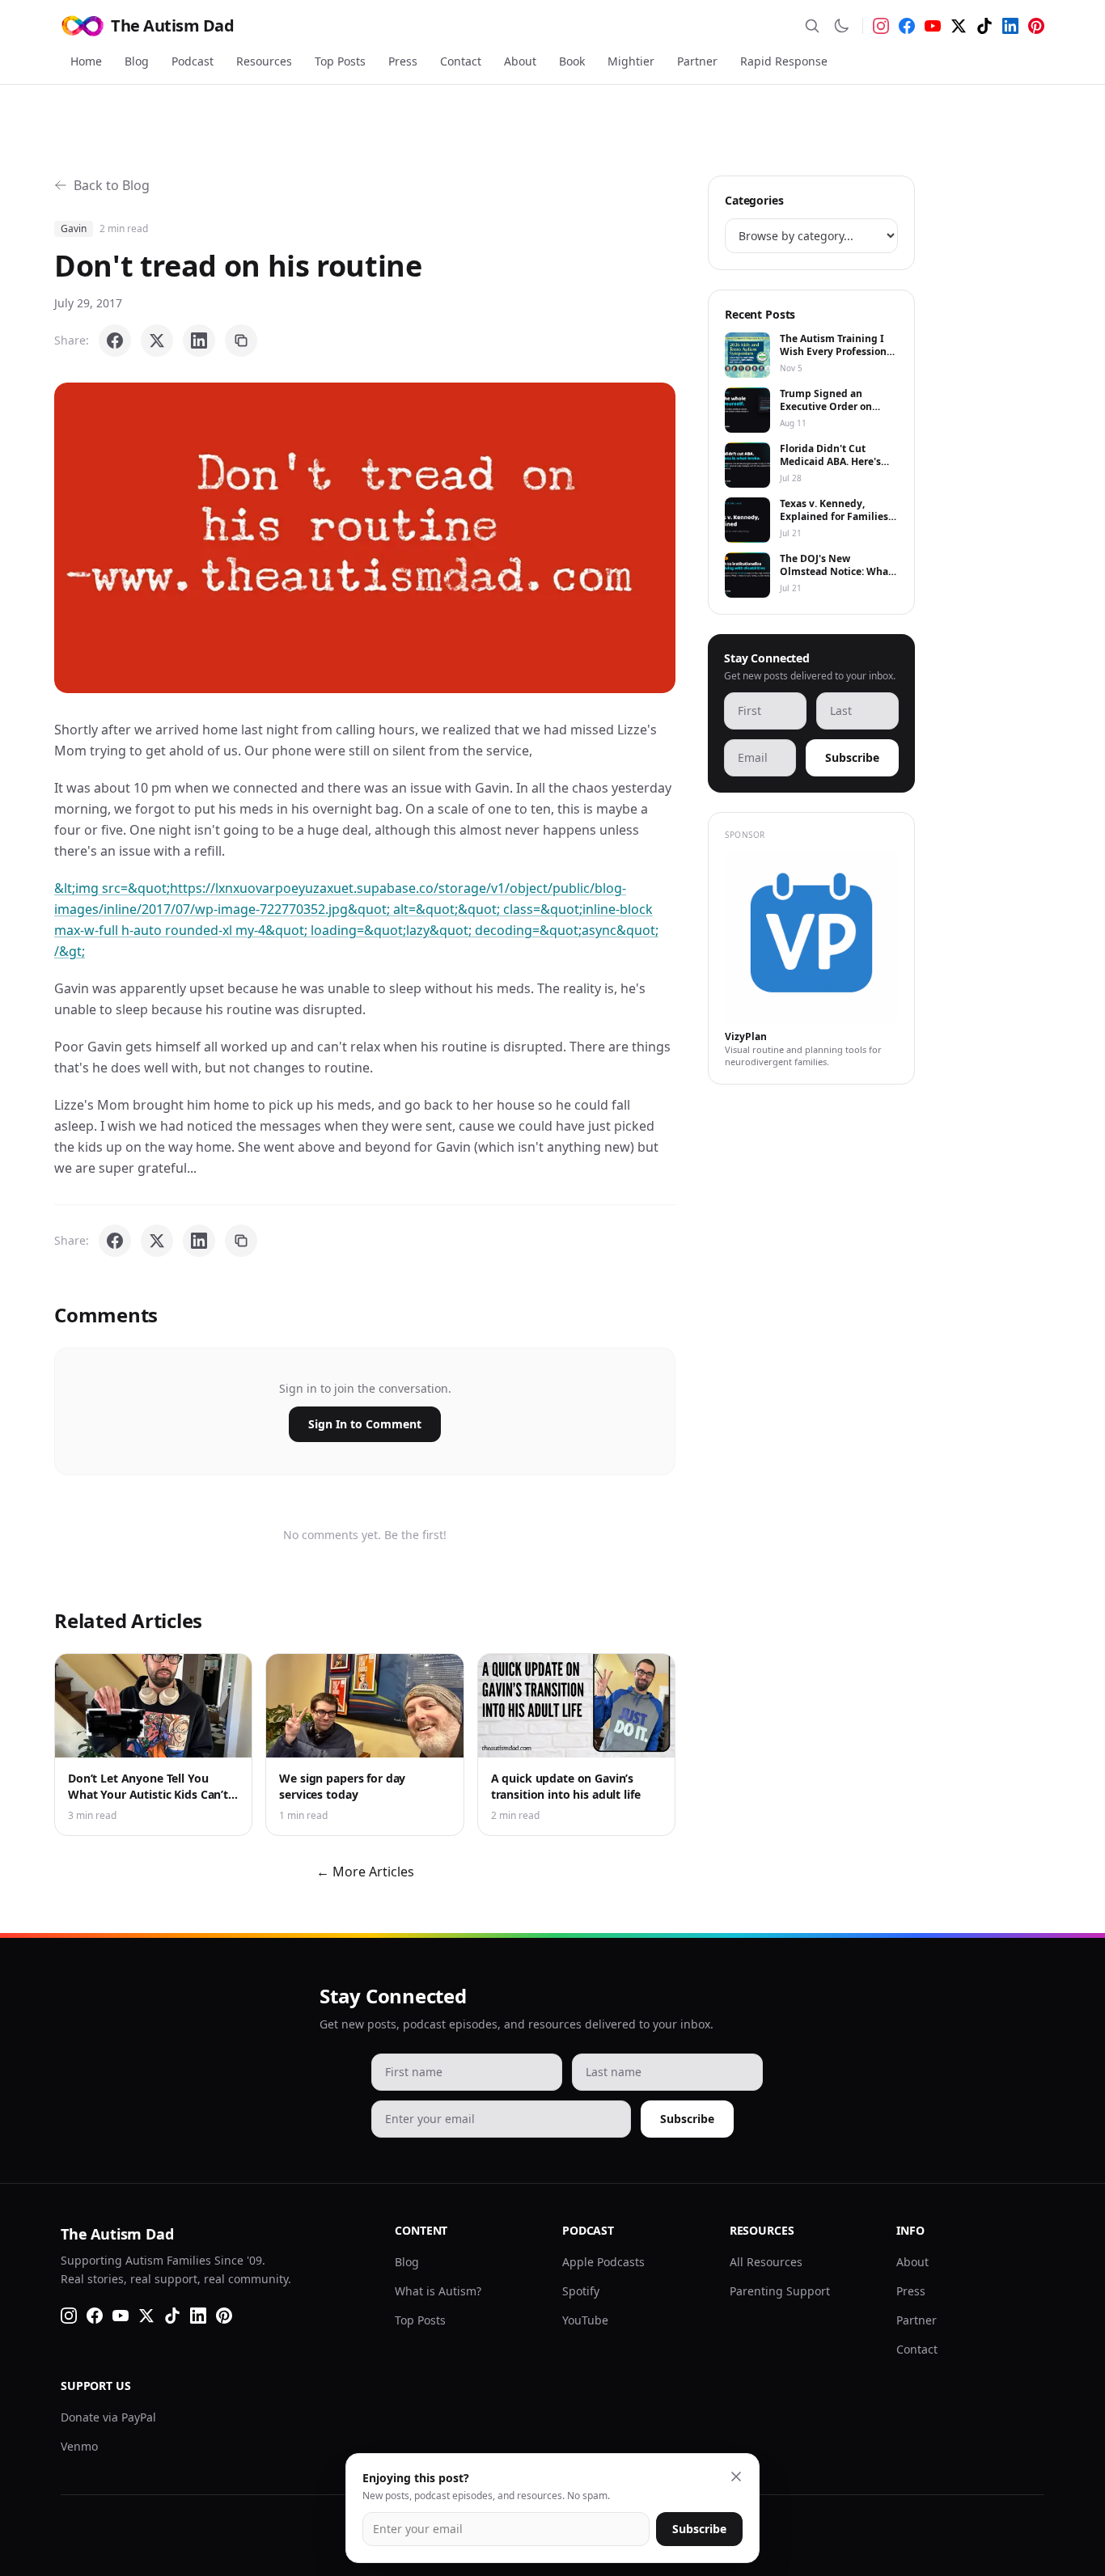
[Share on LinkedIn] (199, 341)
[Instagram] (881, 26)
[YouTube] (933, 26)
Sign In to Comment (365, 1424)
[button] (365, 538)
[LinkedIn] (1010, 26)
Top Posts (340, 61)
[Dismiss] (736, 2477)
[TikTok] (984, 26)
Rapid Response (784, 61)
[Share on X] (157, 341)
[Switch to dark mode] (841, 26)
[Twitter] (959, 26)
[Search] (812, 26)
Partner (697, 61)
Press (403, 61)
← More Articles (365, 1872)
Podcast (193, 61)
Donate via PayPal (108, 2417)
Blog (137, 61)
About (520, 61)
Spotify (581, 2291)
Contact (461, 61)
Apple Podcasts (603, 2262)
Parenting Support (780, 2291)
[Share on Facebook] (115, 341)
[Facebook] (907, 26)
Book (572, 61)
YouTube (585, 2320)
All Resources (766, 2262)
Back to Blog (112, 185)
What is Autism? (438, 2291)
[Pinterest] (1036, 26)
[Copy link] (241, 341)
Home (86, 61)
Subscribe (852, 757)
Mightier (631, 61)
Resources (264, 61)
